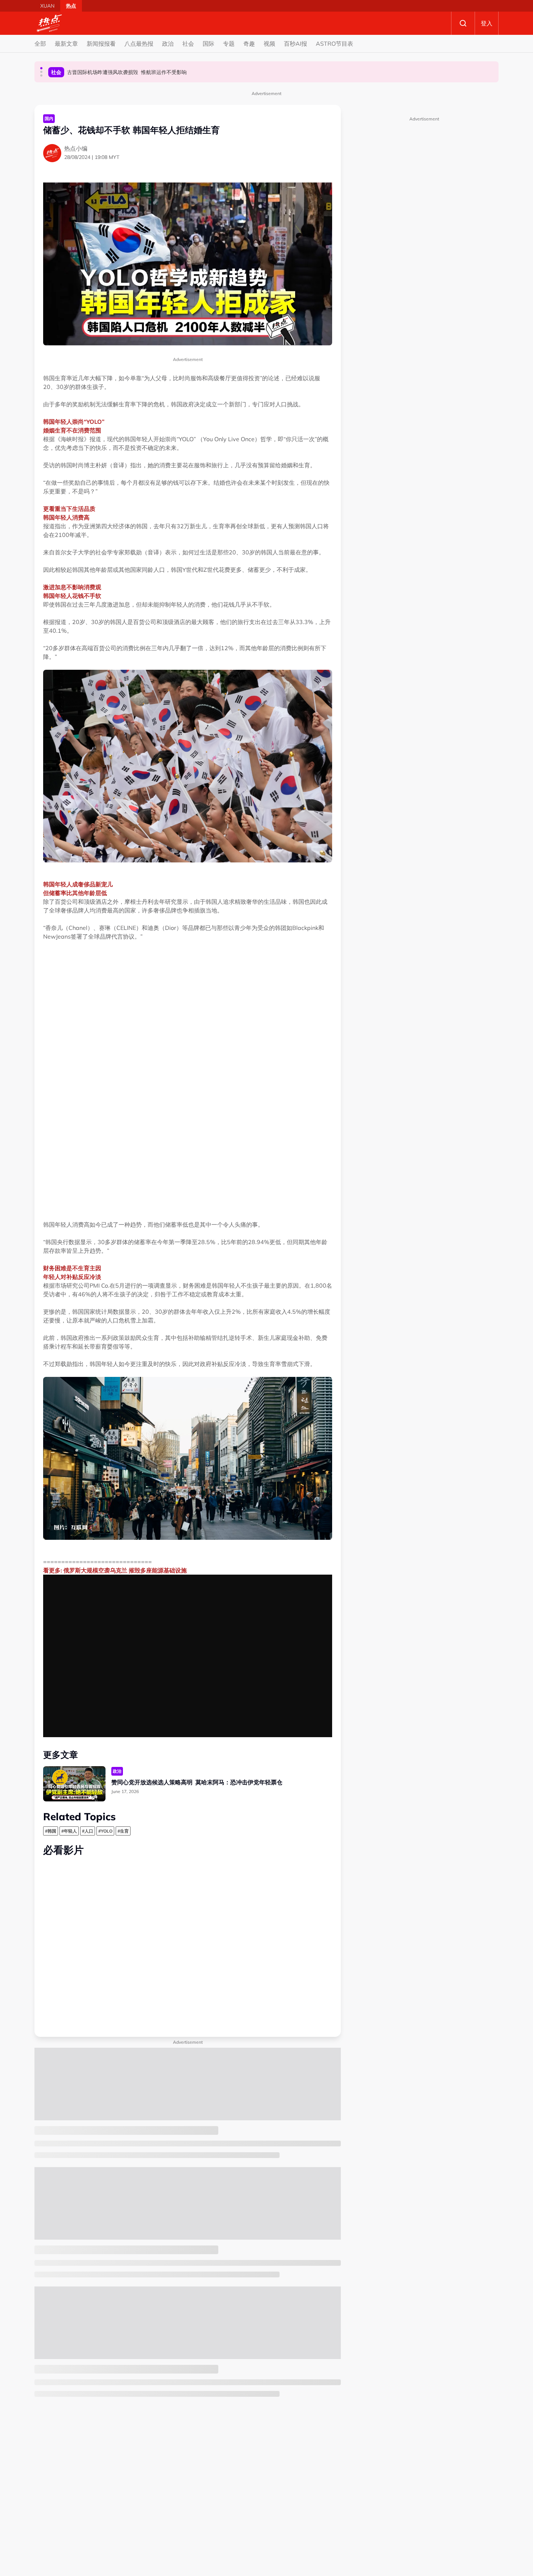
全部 (40, 44)
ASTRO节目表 (334, 44)
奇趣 (249, 44)
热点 (71, 6)
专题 (229, 44)
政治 (168, 44)
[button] (41, 68)
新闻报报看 (101, 44)
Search (463, 23)
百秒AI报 (296, 44)
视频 (269, 44)
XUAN (47, 6)
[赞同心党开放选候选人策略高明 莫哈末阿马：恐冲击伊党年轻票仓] (74, 1784)
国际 (208, 44)
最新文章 (66, 44)
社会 (188, 44)
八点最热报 (139, 44)
